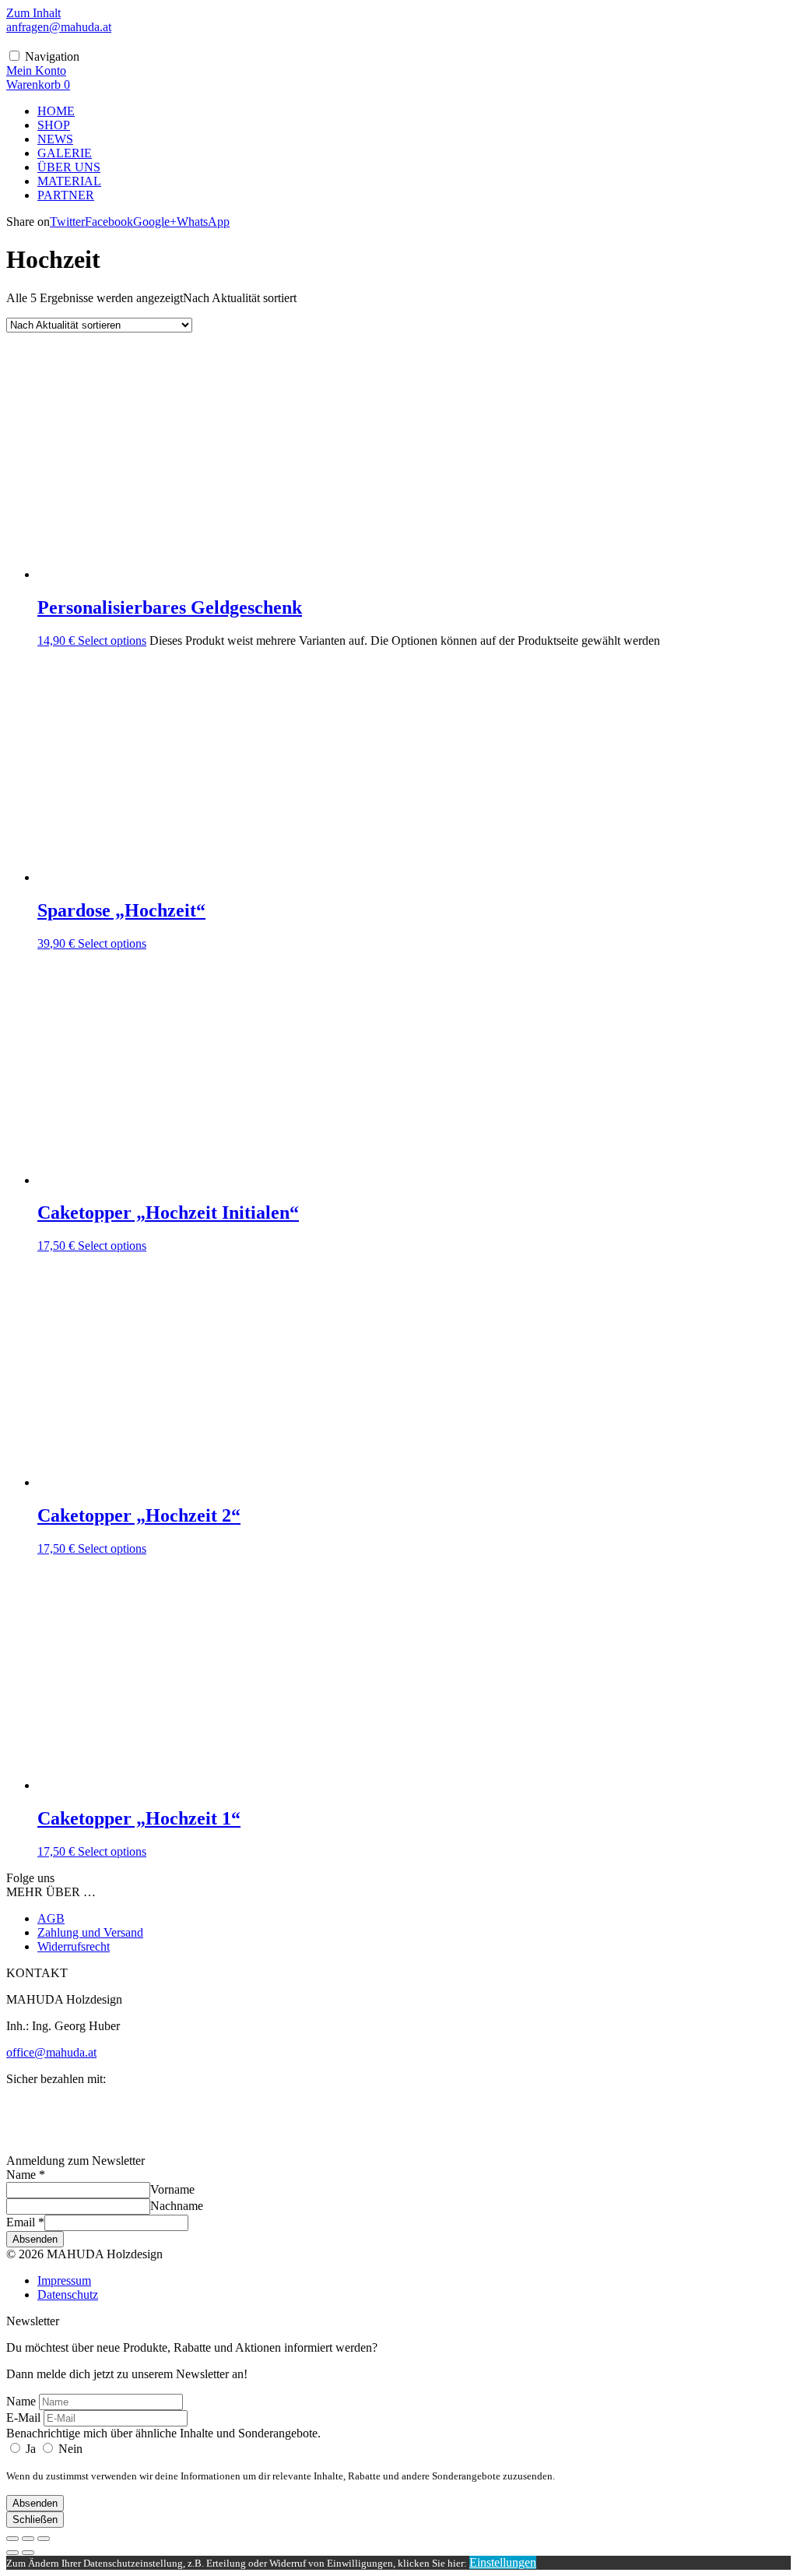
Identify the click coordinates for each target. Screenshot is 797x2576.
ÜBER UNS (69, 167)
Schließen (35, 2520)
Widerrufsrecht (74, 1946)
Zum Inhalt (33, 13)
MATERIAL (69, 181)
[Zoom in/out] (44, 2539)
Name (26, 2175)
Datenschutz (68, 2294)
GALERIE (65, 153)
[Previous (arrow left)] (12, 2553)
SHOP (54, 125)
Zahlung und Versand (90, 1932)
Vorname (172, 2189)
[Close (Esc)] (12, 2539)
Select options (112, 640)
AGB (51, 1918)
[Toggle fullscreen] (28, 2539)
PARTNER (66, 195)
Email (25, 2222)
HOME (56, 111)
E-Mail (23, 2418)
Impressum (64, 2280)
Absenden (35, 2239)
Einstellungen (503, 2562)
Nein (69, 2449)
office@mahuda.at (51, 2052)
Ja (31, 2449)
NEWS (55, 139)
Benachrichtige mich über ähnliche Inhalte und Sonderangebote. (163, 2433)
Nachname (177, 2206)
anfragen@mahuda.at (59, 27)
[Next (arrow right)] (28, 2553)
